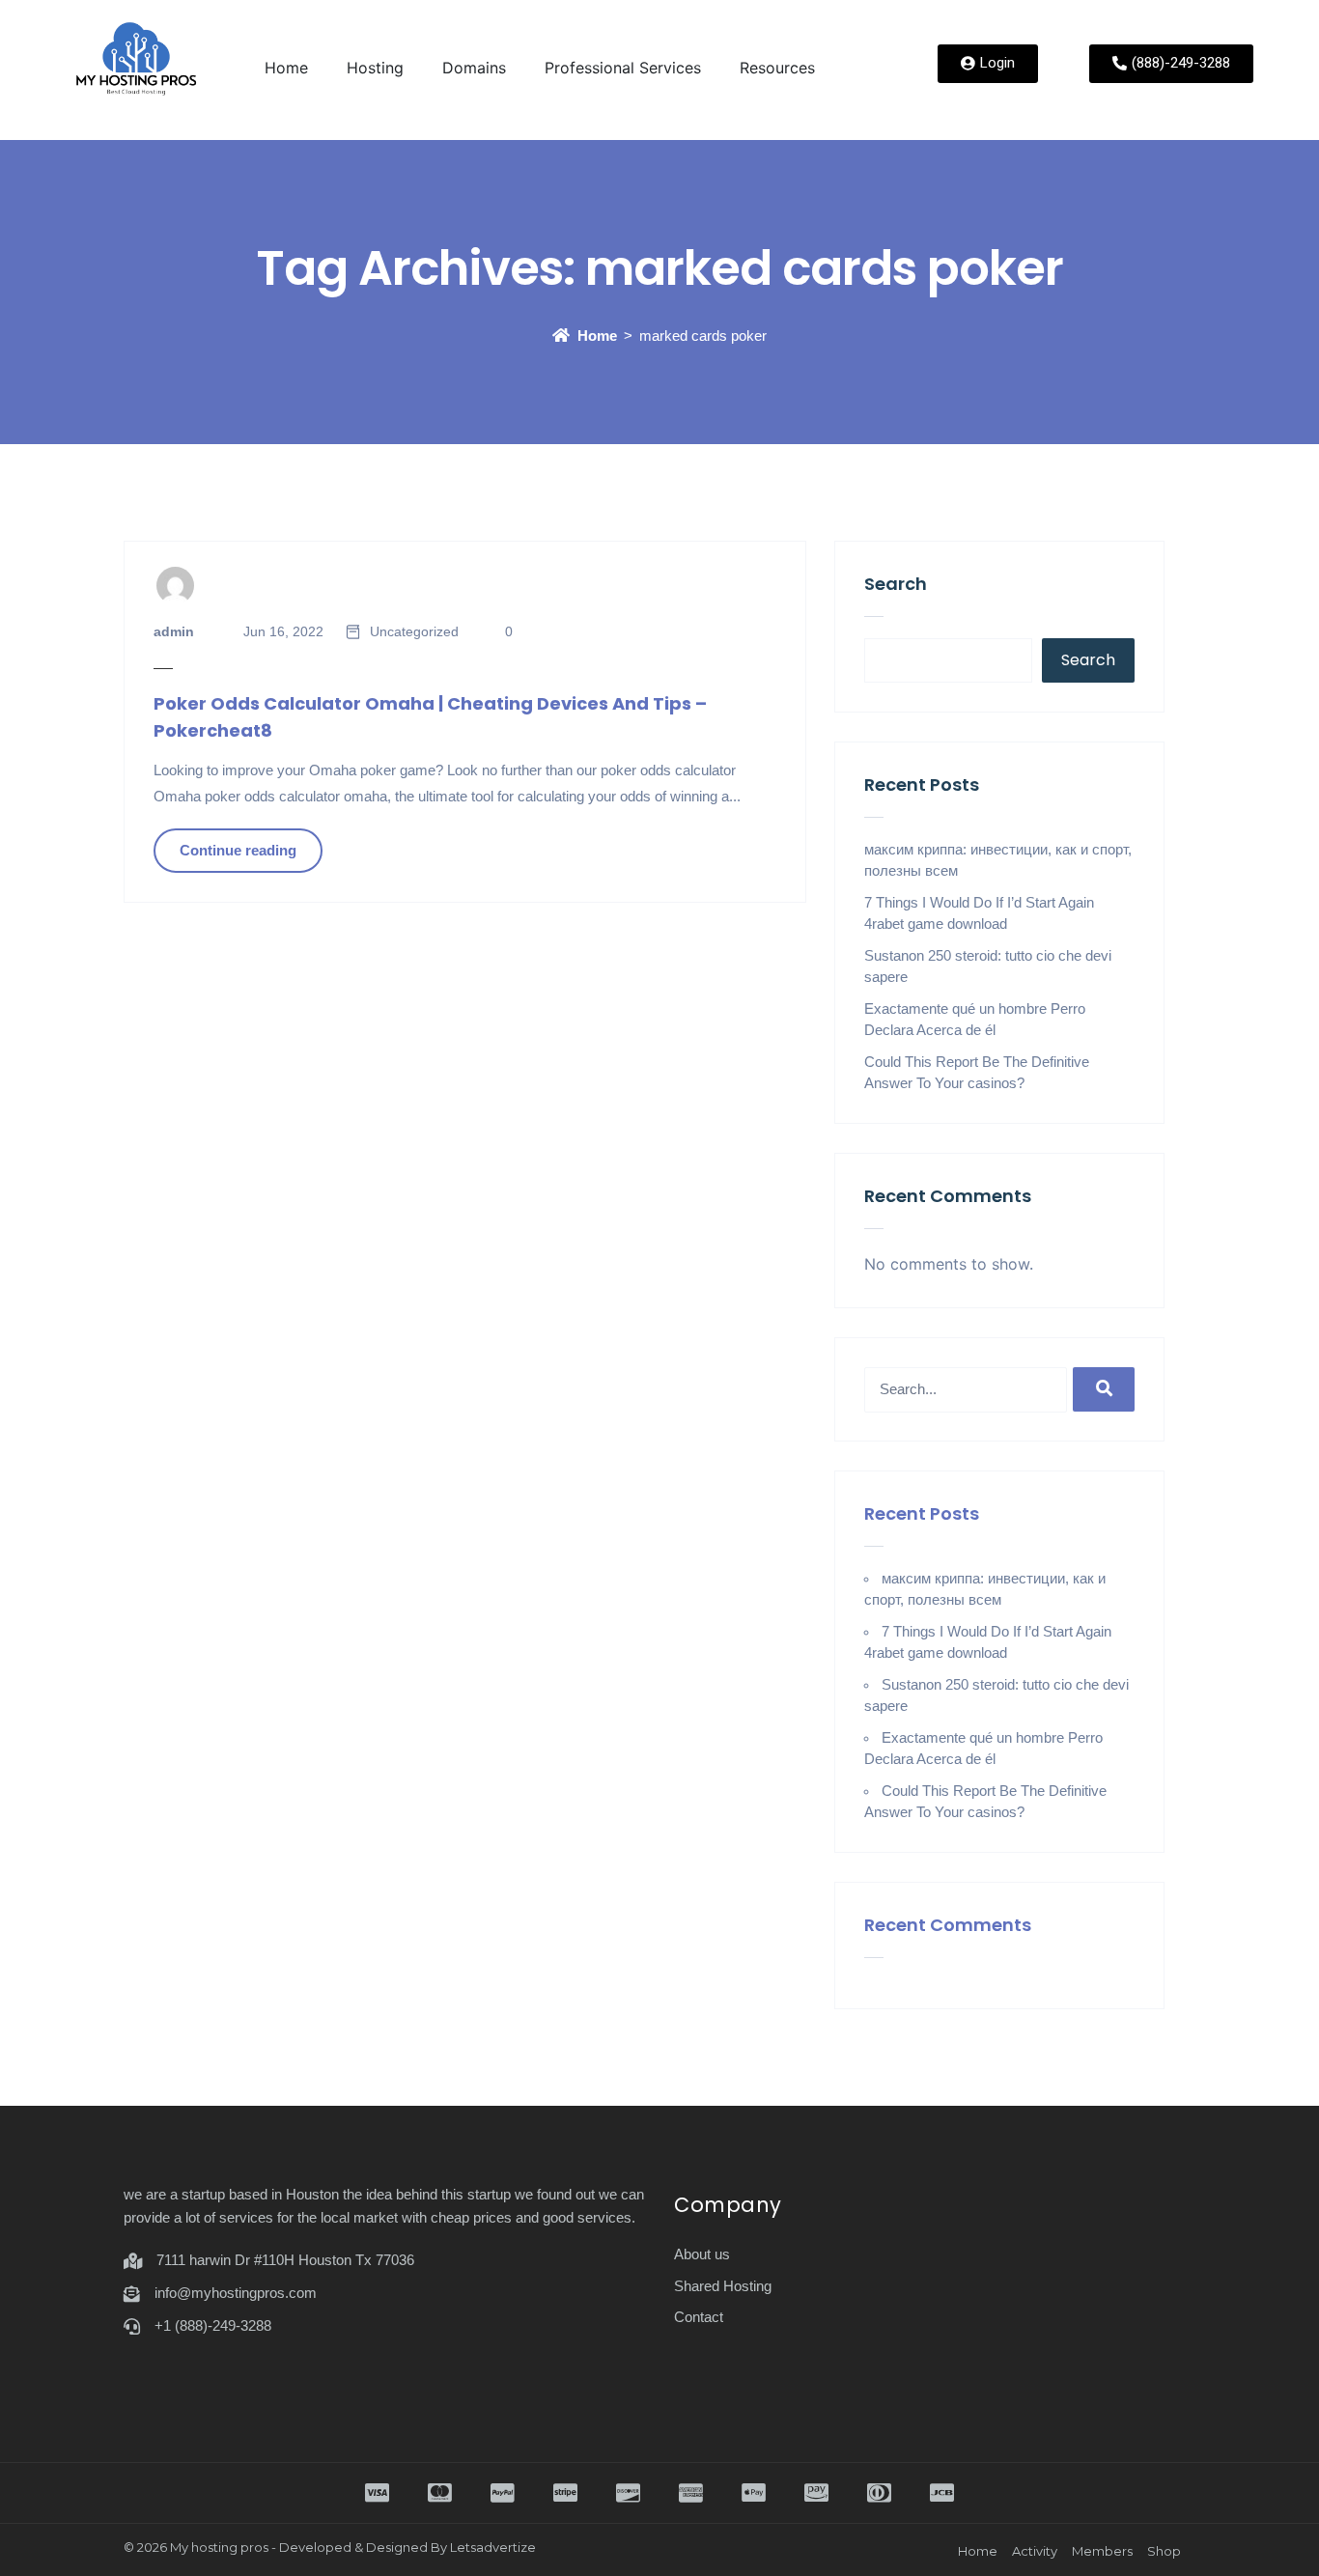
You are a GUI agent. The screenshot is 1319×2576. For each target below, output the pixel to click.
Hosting (375, 68)
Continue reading (238, 850)
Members (1102, 2551)
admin (174, 631)
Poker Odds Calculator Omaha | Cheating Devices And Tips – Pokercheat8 (430, 717)
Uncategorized (414, 631)
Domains (474, 68)
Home (286, 68)
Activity (1035, 2551)
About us (702, 2254)
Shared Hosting (723, 2286)
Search (896, 584)
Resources (777, 68)
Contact (699, 2317)
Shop (1164, 2551)
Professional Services (623, 68)
